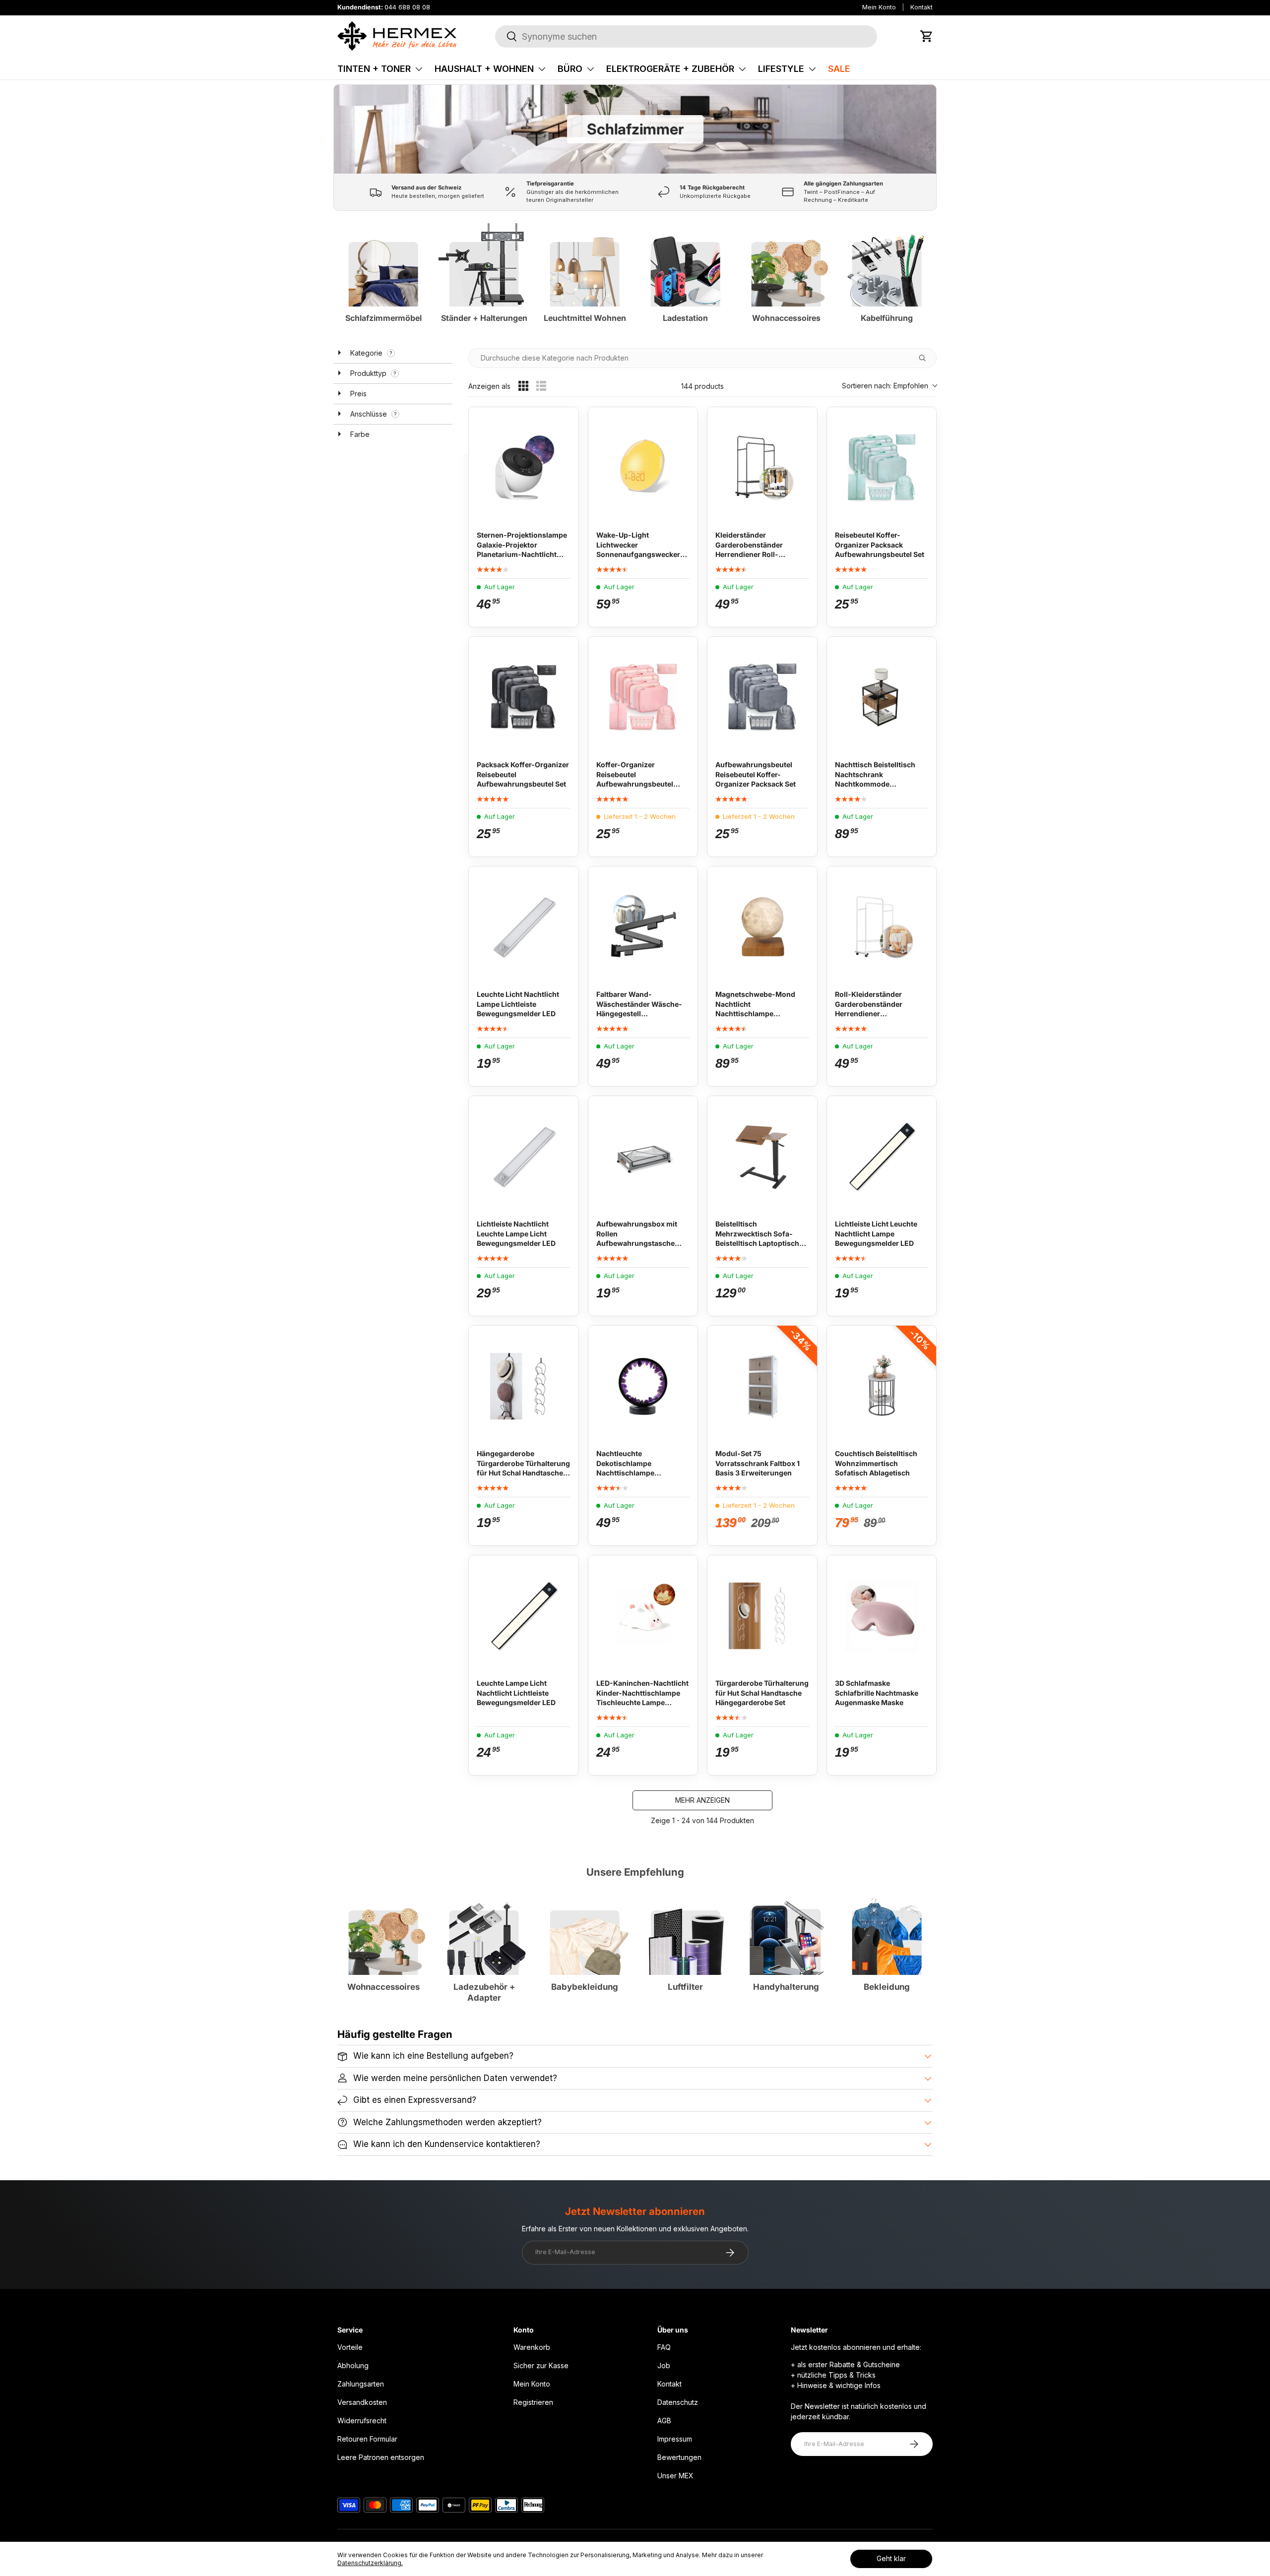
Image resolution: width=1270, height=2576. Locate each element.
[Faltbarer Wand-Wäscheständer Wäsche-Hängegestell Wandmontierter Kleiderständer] (643, 924)
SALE (839, 69)
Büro (570, 69)
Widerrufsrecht (362, 2421)
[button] (927, 36)
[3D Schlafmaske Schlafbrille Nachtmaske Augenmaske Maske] (882, 1613)
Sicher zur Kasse (541, 2365)
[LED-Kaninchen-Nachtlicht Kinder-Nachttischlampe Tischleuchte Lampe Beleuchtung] (643, 1613)
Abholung (353, 2365)
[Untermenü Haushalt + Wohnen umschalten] (542, 69)
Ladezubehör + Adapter (484, 1992)
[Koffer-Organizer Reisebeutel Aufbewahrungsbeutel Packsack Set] (643, 695)
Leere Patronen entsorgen (381, 2457)
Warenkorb (532, 2347)
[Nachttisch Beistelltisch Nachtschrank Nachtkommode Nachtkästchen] (882, 695)
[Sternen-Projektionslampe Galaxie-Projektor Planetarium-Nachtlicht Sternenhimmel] (524, 465)
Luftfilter (685, 1987)
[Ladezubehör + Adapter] (484, 1930)
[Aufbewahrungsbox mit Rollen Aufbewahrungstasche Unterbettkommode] (643, 1154)
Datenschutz (678, 2402)
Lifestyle (781, 69)
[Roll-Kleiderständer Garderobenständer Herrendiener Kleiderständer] (882, 924)
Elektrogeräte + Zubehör (670, 69)
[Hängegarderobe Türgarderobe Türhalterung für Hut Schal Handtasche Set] (524, 1383)
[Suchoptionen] (926, 358)
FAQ (664, 2347)
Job (664, 2365)
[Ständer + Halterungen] (484, 261)
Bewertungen (679, 2457)
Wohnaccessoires (786, 318)
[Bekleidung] (887, 1930)
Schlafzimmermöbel (383, 318)
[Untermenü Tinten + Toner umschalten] (419, 69)
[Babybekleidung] (585, 1930)
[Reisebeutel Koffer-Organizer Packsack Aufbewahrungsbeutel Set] (882, 465)
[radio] (523, 386)
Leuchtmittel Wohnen (585, 318)
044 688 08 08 (407, 7)
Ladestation (685, 318)
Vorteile (350, 2347)
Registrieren (533, 2402)
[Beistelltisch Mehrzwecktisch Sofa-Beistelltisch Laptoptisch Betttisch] (762, 1154)
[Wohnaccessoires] (786, 261)
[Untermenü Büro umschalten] (590, 69)
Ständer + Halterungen (484, 318)
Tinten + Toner (374, 69)
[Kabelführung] (887, 261)
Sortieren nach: (885, 386)
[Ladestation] (685, 261)
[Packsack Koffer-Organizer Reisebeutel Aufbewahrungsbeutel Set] (524, 695)
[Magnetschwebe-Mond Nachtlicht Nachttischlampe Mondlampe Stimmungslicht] (762, 924)
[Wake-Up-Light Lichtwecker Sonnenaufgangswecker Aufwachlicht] (643, 465)
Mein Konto (879, 7)
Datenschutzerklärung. (370, 2563)
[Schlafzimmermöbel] (383, 261)
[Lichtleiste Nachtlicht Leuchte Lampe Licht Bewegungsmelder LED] (524, 1154)
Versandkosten (362, 2402)
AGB (664, 2421)
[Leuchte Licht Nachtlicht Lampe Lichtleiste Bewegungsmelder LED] (524, 924)
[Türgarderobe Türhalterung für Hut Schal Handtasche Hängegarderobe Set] (762, 1613)
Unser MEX (675, 2476)
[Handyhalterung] (786, 1930)
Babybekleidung (585, 1987)
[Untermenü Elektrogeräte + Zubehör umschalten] (742, 69)
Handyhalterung (786, 1987)
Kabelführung (887, 318)
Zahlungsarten (361, 2384)
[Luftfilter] (685, 1930)
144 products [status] (702, 386)
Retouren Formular (367, 2439)
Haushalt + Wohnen (484, 69)
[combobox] (686, 36)
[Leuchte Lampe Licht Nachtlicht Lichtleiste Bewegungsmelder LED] (524, 1613)
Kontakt (921, 7)
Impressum (675, 2439)
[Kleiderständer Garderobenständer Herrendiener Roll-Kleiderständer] (762, 465)
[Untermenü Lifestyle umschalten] (812, 69)
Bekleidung (887, 1987)
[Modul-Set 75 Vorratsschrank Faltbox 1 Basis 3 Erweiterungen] (762, 1383)
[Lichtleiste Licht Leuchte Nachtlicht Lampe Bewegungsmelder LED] (882, 1154)
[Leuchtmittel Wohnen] (585, 261)
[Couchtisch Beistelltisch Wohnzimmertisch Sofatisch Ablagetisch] (882, 1383)
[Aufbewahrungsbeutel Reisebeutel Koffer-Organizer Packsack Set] (762, 695)
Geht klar (891, 2558)
